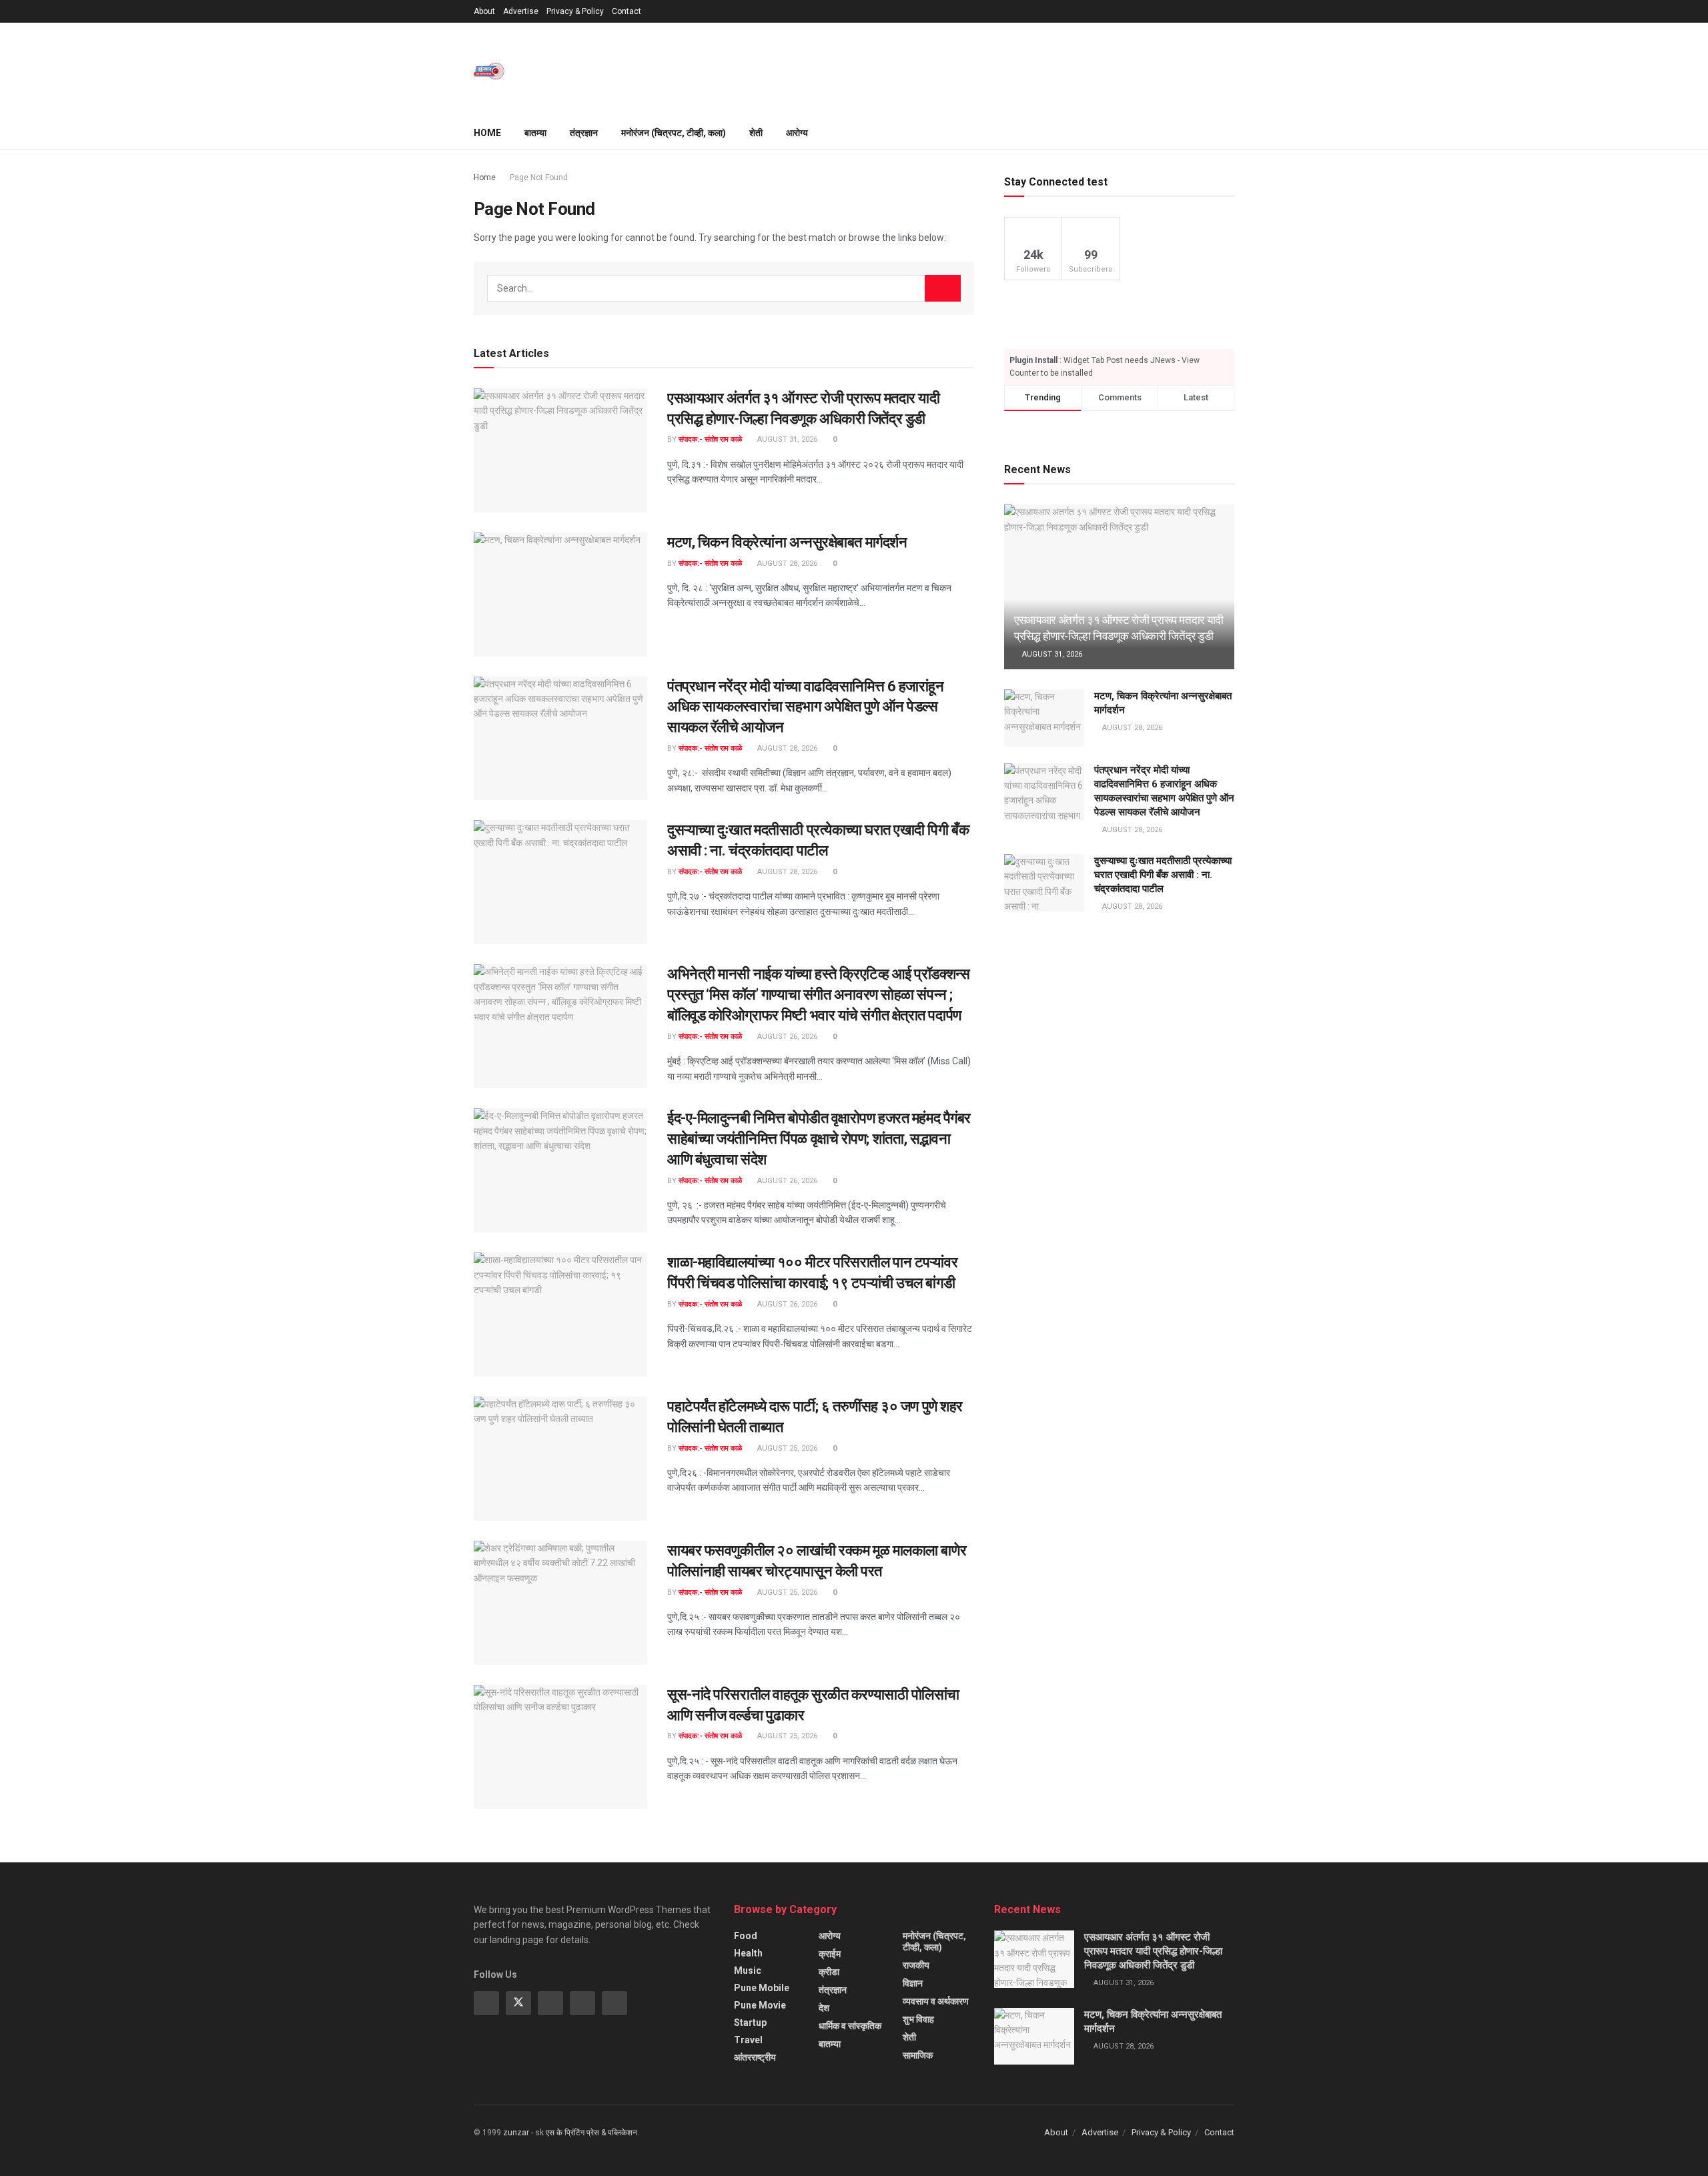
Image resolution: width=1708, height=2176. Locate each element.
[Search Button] (943, 288)
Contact (626, 11)
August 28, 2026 (786, 564)
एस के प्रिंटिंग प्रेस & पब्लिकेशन (591, 2133)
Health (748, 1953)
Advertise (521, 11)
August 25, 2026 (786, 1448)
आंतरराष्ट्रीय (755, 2057)
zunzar (516, 2133)
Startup (750, 2023)
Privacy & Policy (575, 11)
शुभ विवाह (918, 2019)
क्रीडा (829, 1972)
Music (748, 1970)
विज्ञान (913, 1983)
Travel (748, 2040)
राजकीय (916, 1965)
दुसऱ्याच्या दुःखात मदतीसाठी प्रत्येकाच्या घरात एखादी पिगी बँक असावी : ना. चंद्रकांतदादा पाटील (1163, 875)
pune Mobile (762, 1988)
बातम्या (535, 133)
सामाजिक (918, 2055)
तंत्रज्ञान (584, 133)
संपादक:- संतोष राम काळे (710, 439)
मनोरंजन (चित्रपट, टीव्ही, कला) (674, 133)
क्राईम (830, 1954)
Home (487, 133)
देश (824, 2008)
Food (746, 1936)
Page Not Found (539, 177)
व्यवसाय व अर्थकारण (936, 2001)
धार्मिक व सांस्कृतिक (850, 2026)
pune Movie (760, 2005)
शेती (756, 133)
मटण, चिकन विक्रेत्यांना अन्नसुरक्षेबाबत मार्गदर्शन (787, 542)
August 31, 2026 (786, 439)
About (484, 11)
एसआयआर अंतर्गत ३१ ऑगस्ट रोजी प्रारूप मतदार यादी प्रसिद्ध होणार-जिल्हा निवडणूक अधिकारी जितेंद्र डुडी (1153, 1951)
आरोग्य (797, 133)
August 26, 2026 (786, 1037)
